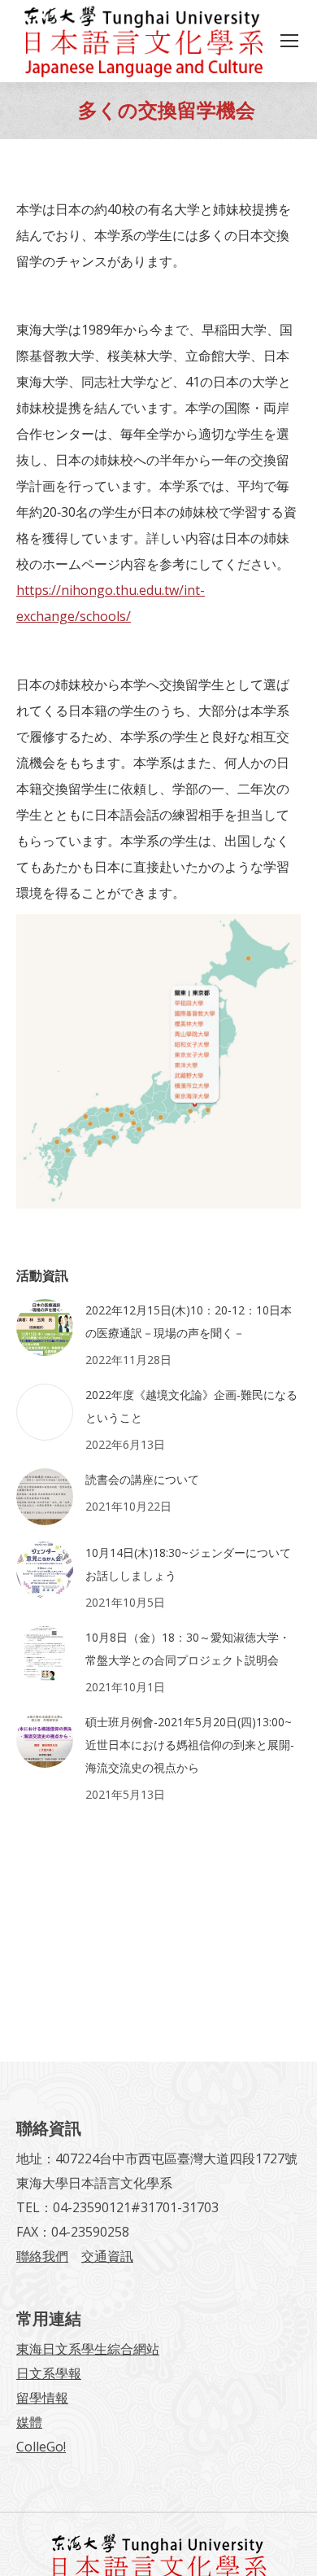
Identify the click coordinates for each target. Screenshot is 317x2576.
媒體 (29, 2422)
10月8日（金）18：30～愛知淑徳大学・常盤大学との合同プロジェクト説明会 (188, 1649)
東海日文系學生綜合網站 (88, 2349)
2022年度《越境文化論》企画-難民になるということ (191, 1406)
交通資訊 (107, 2256)
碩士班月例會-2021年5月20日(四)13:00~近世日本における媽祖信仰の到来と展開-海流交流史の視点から (190, 1745)
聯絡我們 (42, 2256)
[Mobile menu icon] (289, 41)
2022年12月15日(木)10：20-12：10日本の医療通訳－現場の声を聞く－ (189, 1321)
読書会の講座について (142, 1479)
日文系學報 (49, 2373)
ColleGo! (41, 2447)
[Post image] (45, 1327)
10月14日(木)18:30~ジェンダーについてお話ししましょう (188, 1564)
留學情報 (42, 2398)
